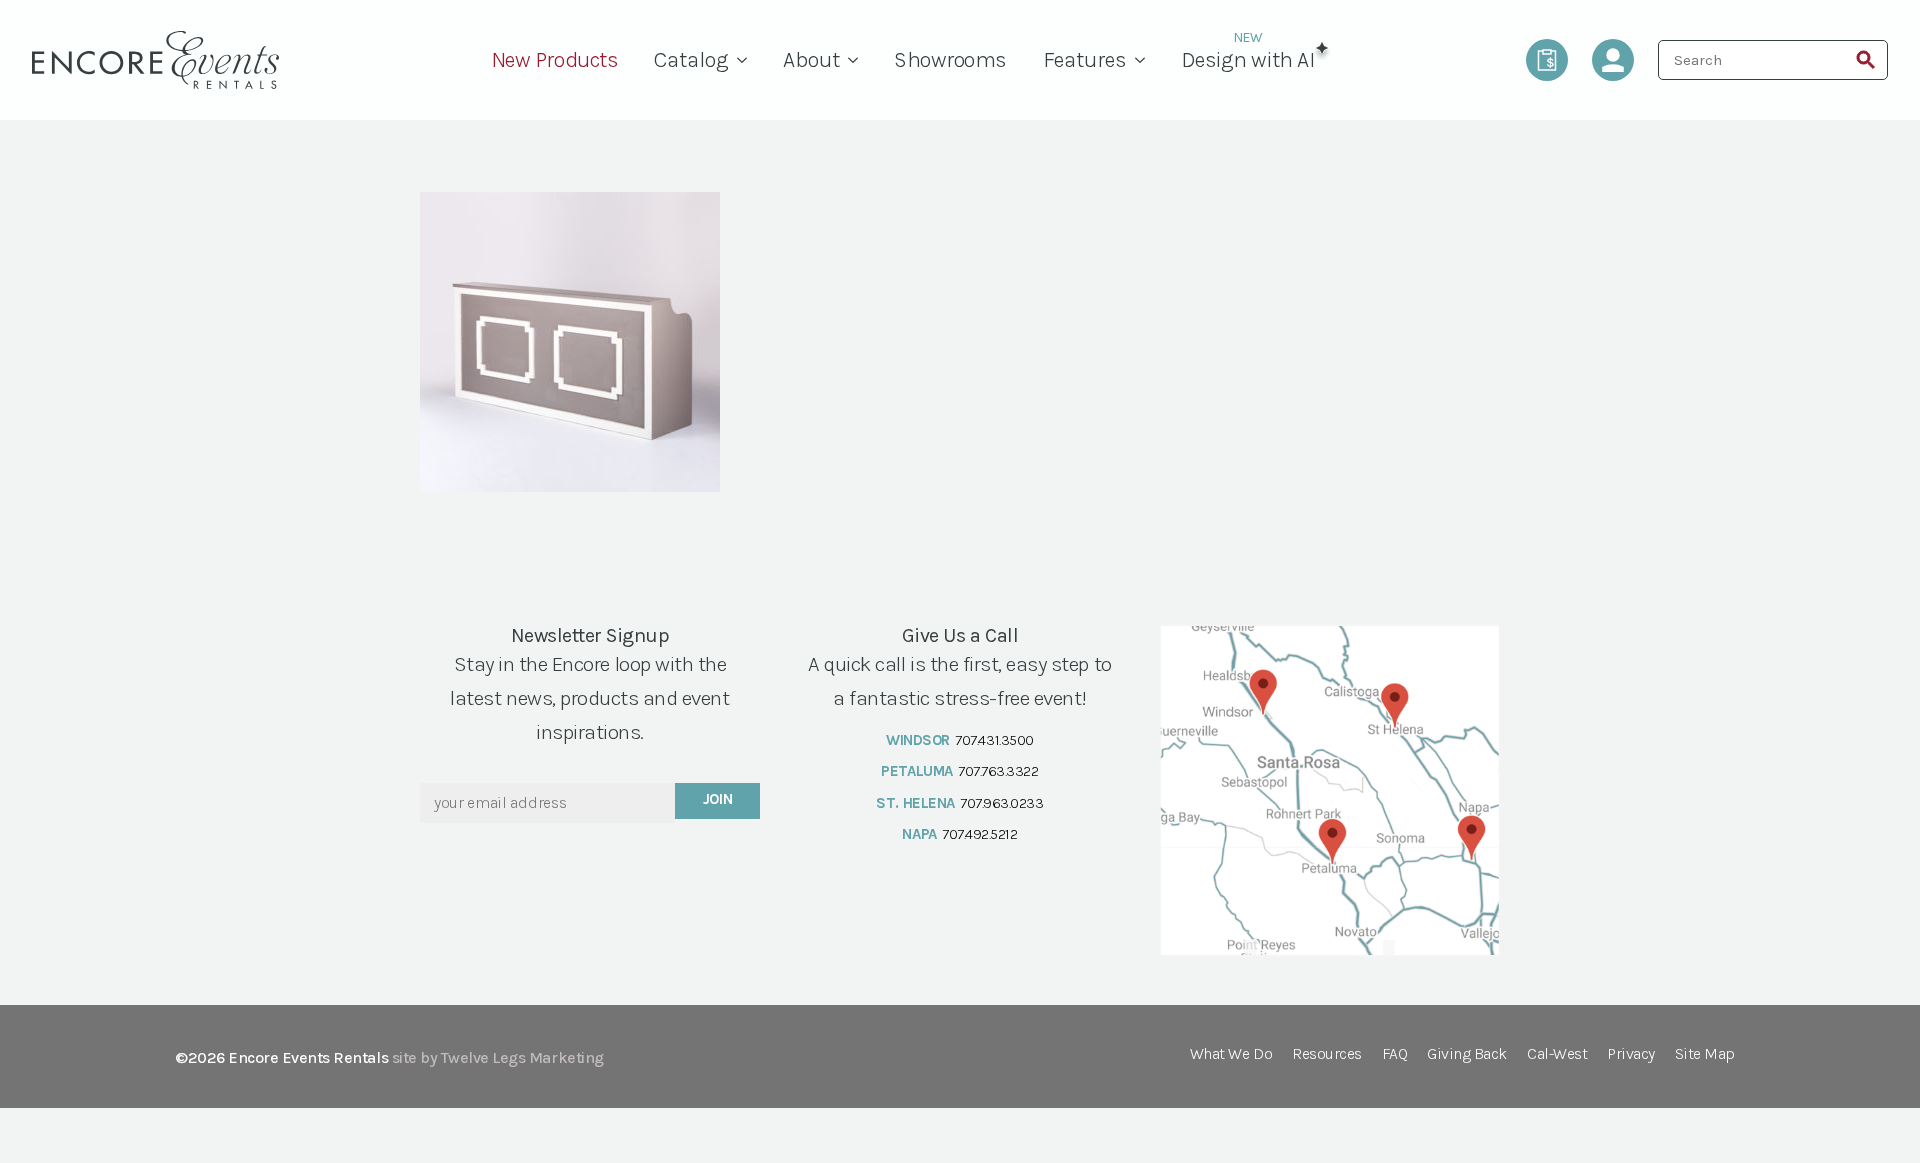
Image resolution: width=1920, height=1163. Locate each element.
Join (718, 799)
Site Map (1705, 1054)
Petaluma (916, 771)
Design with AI (1247, 60)
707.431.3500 (994, 740)
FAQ (1395, 1054)
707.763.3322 (998, 771)
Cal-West (1557, 1054)
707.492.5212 (979, 834)
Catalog (691, 60)
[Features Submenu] (1145, 60)
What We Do (1231, 1054)
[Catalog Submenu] (747, 60)
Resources (1327, 1054)
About (811, 60)
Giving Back (1467, 1054)
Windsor (918, 740)
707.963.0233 (1001, 803)
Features (1085, 60)
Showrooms (950, 60)
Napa (919, 834)
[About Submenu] (858, 60)
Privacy (1631, 1054)
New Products (554, 60)
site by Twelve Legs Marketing (498, 1057)
